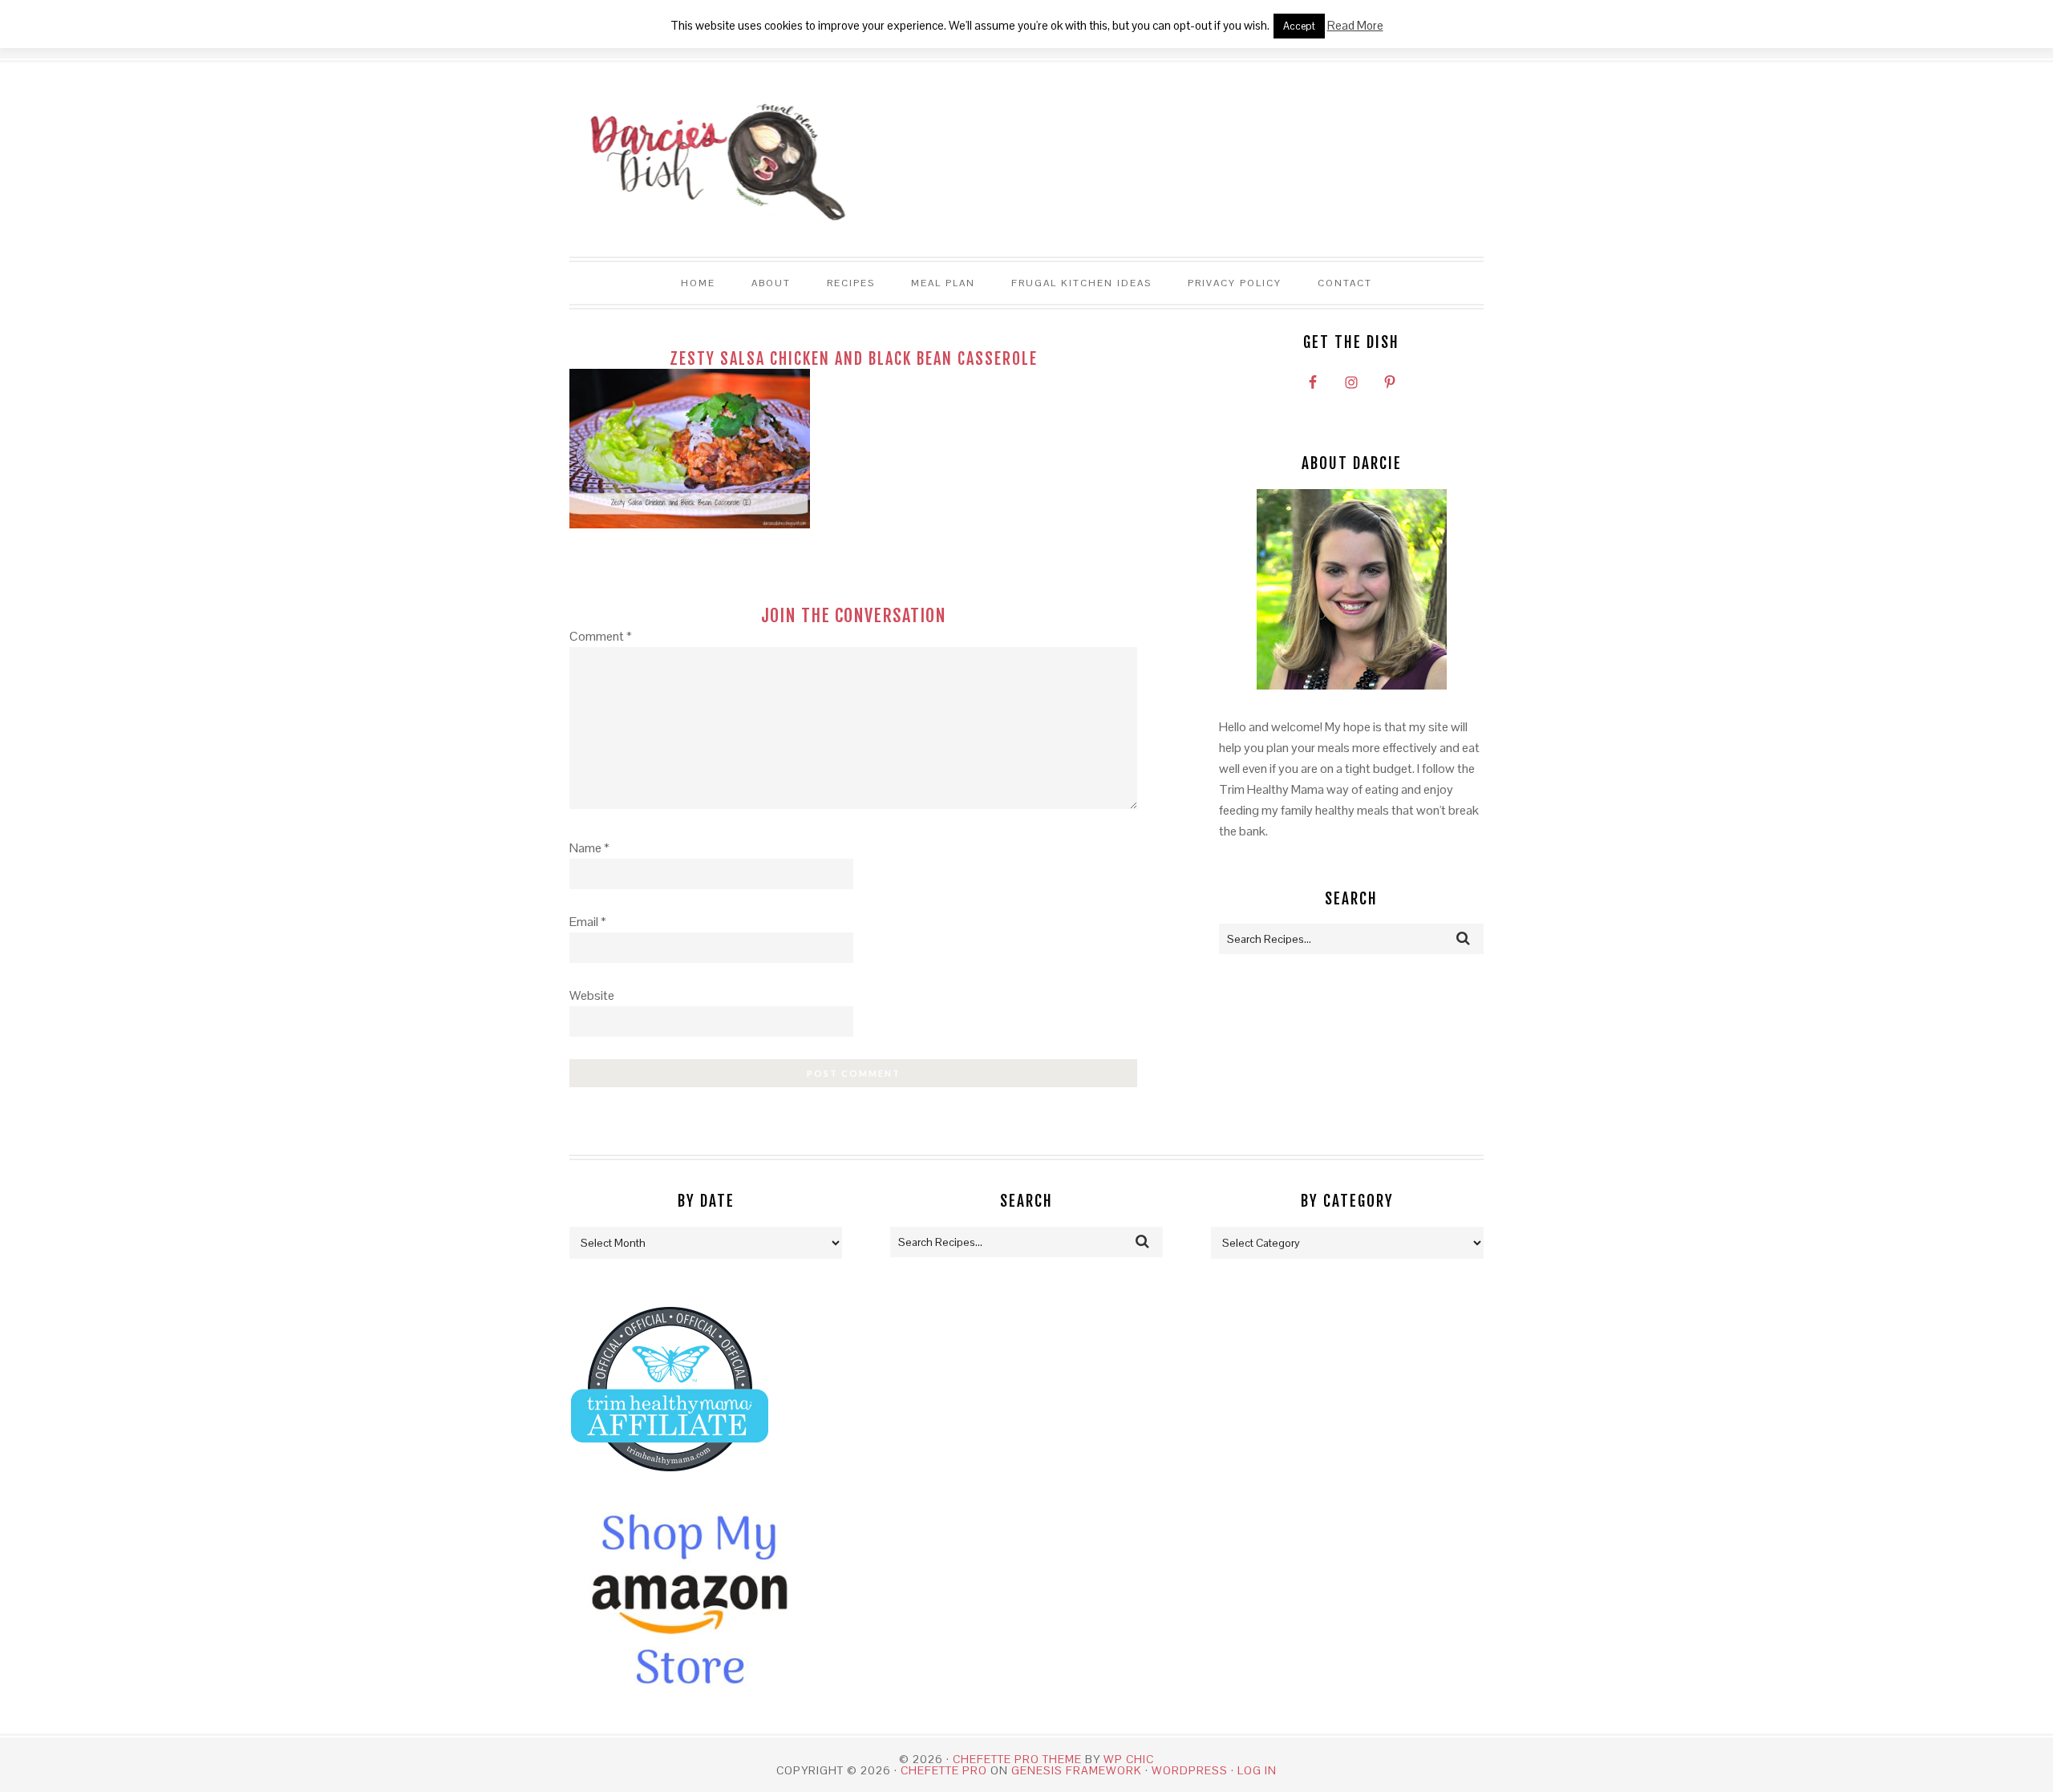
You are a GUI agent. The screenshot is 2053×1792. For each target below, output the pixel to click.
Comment (601, 636)
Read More (1355, 25)
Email (588, 922)
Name (589, 848)
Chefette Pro (944, 1770)
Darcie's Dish (709, 160)
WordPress (1190, 1770)
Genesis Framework (1077, 1770)
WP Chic (1129, 1759)
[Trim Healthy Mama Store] (670, 1486)
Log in (1257, 1770)
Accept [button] (1299, 26)
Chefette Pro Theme (1017, 1759)
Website (592, 995)
